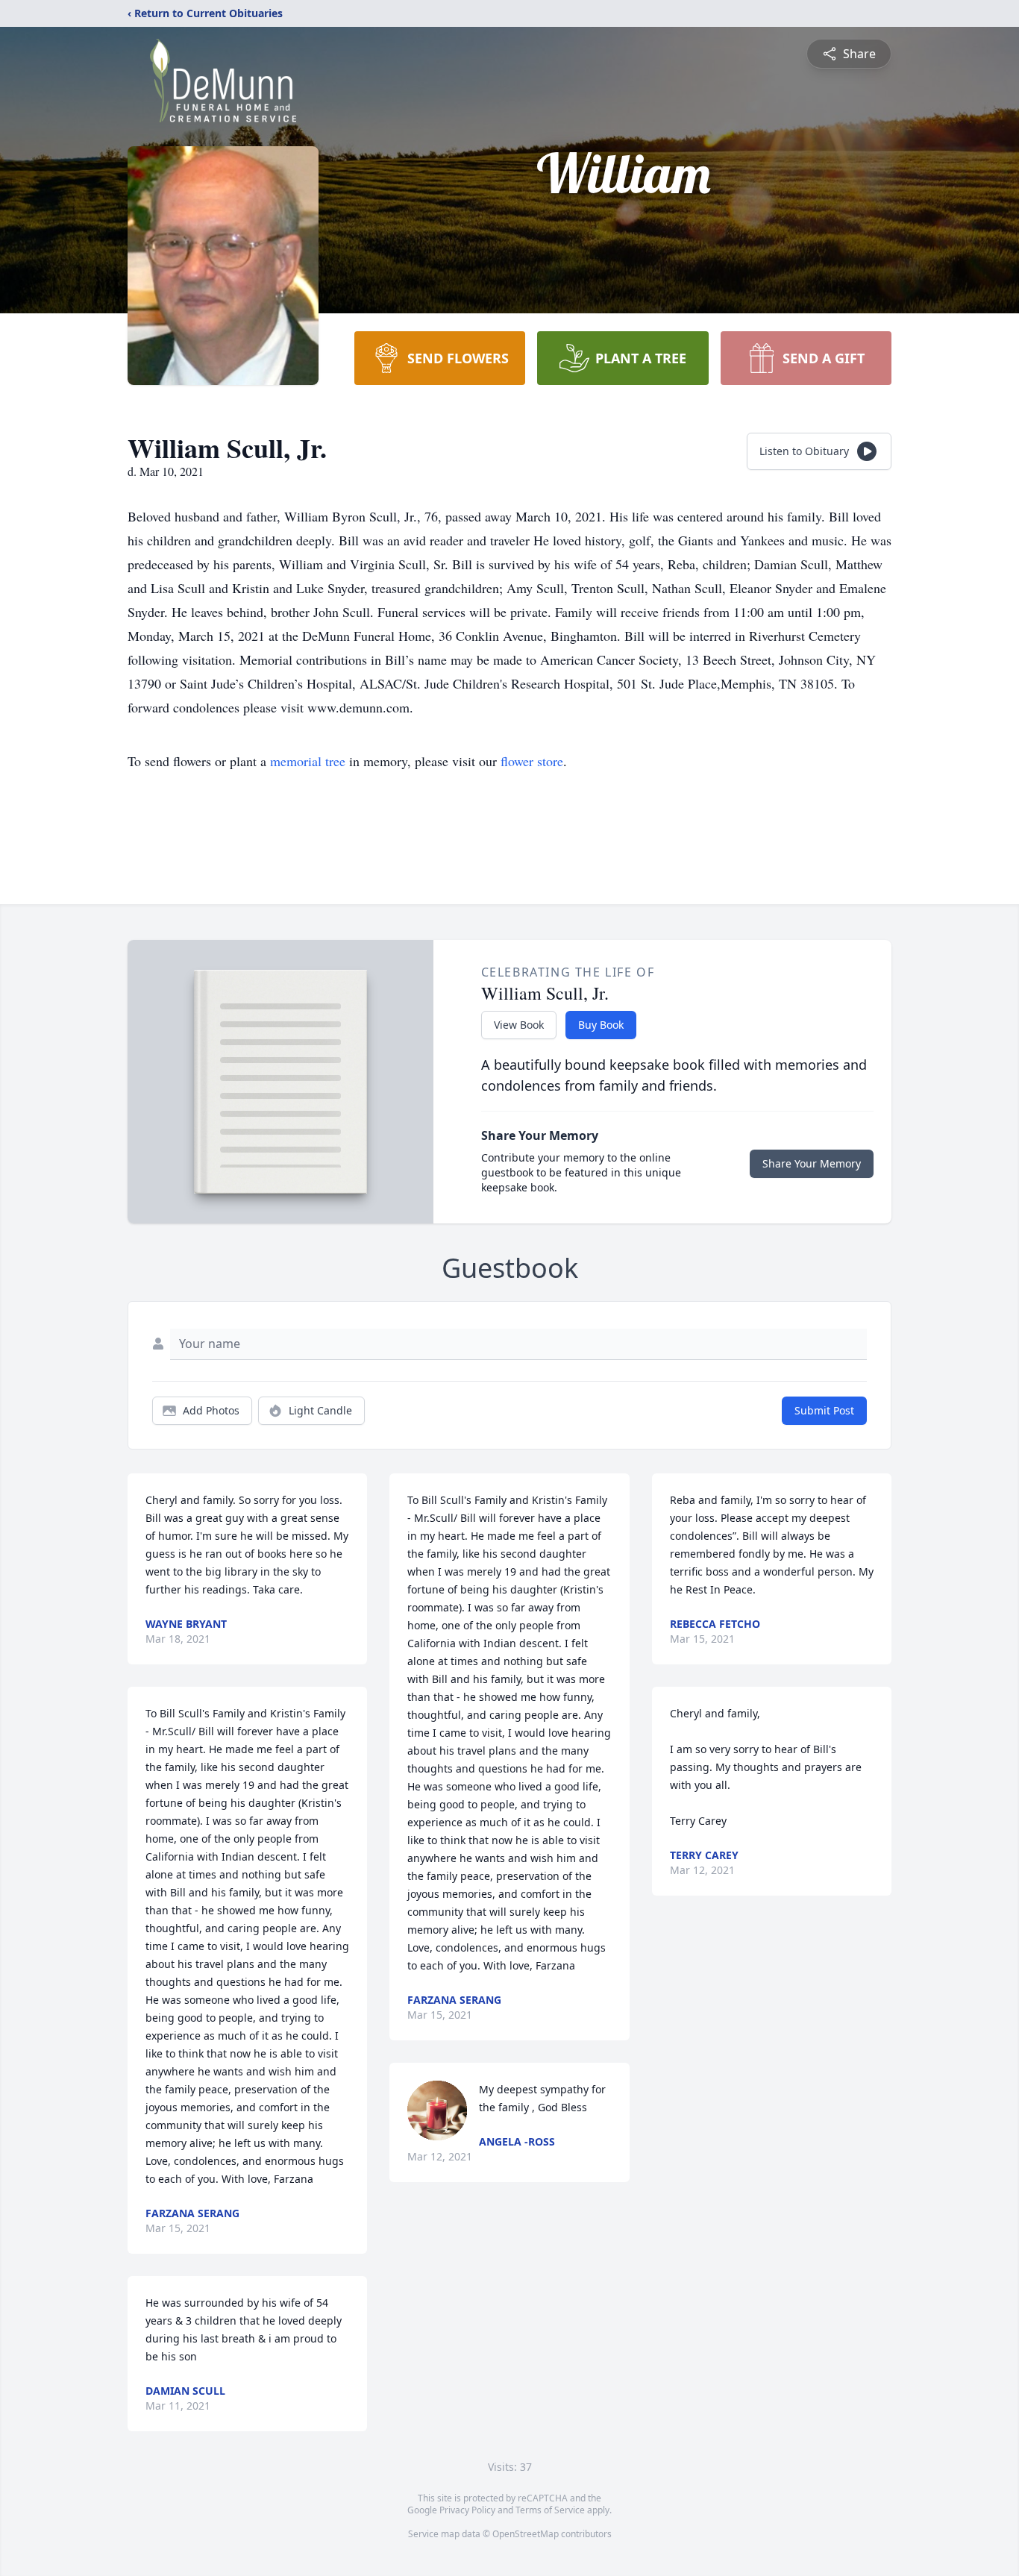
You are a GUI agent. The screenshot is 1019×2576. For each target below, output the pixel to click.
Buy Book (601, 1025)
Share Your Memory (812, 1163)
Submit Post (824, 1410)
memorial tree (308, 761)
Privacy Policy (467, 2510)
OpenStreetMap (526, 2534)
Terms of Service (550, 2510)
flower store (532, 761)
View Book (519, 1025)
